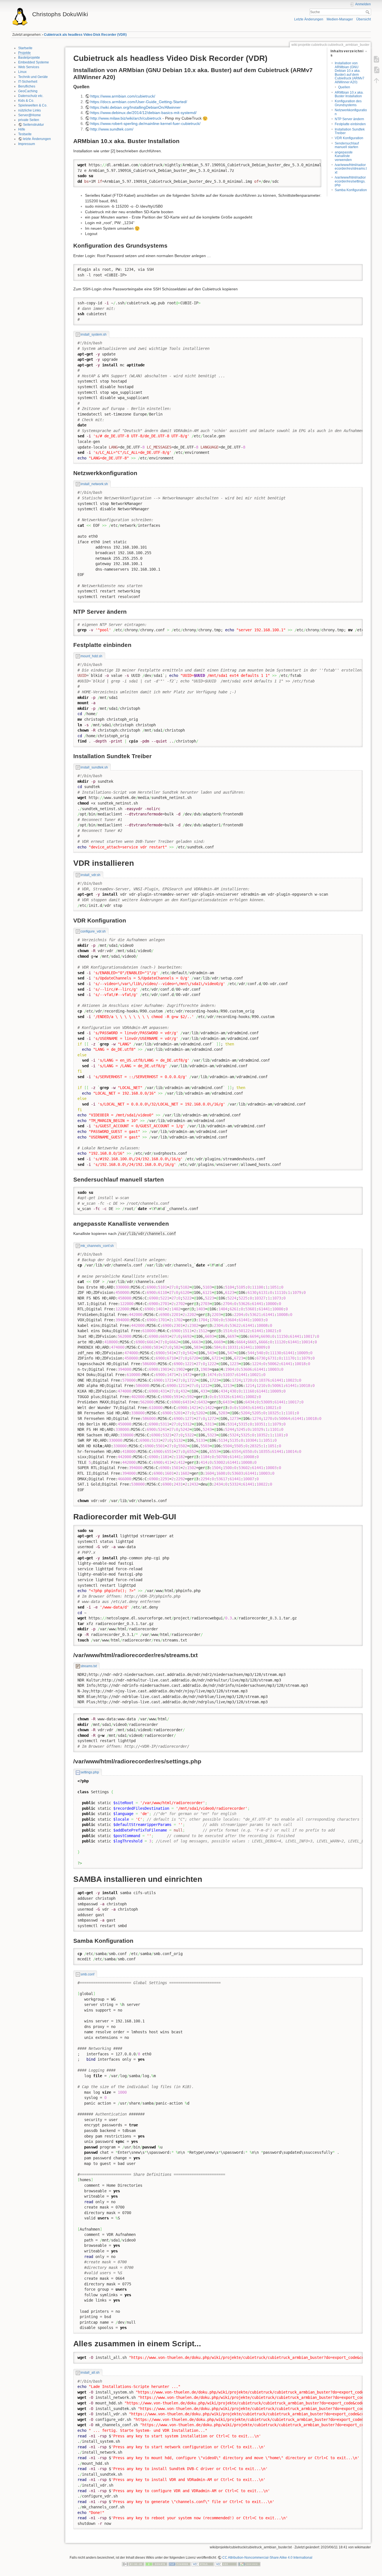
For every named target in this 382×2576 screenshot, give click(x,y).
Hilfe (22, 129)
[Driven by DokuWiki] (249, 2564)
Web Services (29, 67)
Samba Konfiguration (351, 190)
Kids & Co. (26, 101)
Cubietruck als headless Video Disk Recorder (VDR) (85, 35)
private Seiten (29, 120)
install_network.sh (94, 484)
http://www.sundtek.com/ (112, 129)
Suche (368, 12)
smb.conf (87, 1974)
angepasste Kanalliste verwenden (344, 156)
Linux (22, 72)
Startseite (25, 48)
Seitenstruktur (33, 125)
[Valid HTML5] (203, 2564)
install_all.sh (90, 2373)
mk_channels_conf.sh (97, 1246)
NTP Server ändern (349, 119)
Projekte (24, 53)
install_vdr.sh (90, 875)
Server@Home (30, 115)
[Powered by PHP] (180, 2564)
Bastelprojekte (29, 58)
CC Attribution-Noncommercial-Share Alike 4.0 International (267, 2558)
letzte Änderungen (37, 139)
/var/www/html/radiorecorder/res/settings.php (350, 181)
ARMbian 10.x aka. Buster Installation (349, 94)
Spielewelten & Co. (33, 105)
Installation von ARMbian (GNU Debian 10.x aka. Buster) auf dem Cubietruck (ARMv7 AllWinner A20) (350, 73)
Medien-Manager (340, 19)
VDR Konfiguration (349, 138)
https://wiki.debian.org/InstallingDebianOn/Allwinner (135, 107)
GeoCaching (28, 91)
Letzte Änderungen (309, 19)
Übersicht (364, 19)
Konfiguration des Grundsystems (348, 103)
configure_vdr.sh (93, 931)
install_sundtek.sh (94, 767)
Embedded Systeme (34, 62)
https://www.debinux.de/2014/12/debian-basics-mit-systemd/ (143, 113)
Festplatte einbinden (350, 124)
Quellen (344, 87)
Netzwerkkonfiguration (351, 112)
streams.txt (89, 1666)
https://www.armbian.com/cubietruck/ (123, 96)
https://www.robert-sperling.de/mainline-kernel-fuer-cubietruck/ (145, 124)
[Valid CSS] (226, 2564)
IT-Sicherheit (28, 82)
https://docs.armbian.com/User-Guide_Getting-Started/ (139, 102)
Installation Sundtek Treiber (350, 131)
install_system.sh (94, 335)
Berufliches (27, 86)
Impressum (27, 144)
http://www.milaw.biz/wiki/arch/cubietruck (126, 118)
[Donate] (156, 2564)
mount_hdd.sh (91, 656)
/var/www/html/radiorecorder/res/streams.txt (351, 169)
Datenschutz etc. (31, 96)
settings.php (90, 1772)
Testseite (25, 134)
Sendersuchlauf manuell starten (347, 145)
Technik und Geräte (33, 77)
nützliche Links (30, 110)
